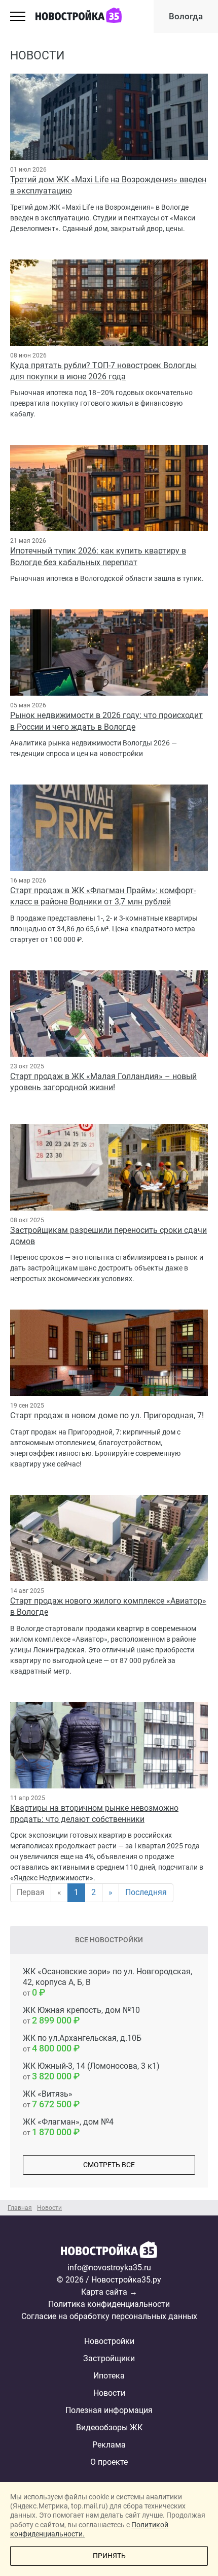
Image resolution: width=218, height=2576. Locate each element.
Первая (31, 1892)
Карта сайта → (109, 2292)
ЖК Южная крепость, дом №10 (81, 2015)
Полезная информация (109, 2410)
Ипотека (109, 2376)
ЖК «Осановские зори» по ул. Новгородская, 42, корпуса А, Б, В (107, 1982)
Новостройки (109, 2341)
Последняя (146, 1892)
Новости (109, 2393)
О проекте (109, 2462)
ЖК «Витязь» (48, 2099)
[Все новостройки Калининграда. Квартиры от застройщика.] (109, 2252)
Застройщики (109, 2358)
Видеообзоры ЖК (109, 2427)
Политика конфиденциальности (109, 2304)
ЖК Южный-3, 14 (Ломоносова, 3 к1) (91, 2071)
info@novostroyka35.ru (109, 2268)
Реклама (109, 2445)
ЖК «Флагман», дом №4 (68, 2127)
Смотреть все (109, 2165)
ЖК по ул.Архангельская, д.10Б (82, 2043)
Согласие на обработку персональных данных (109, 2316)
